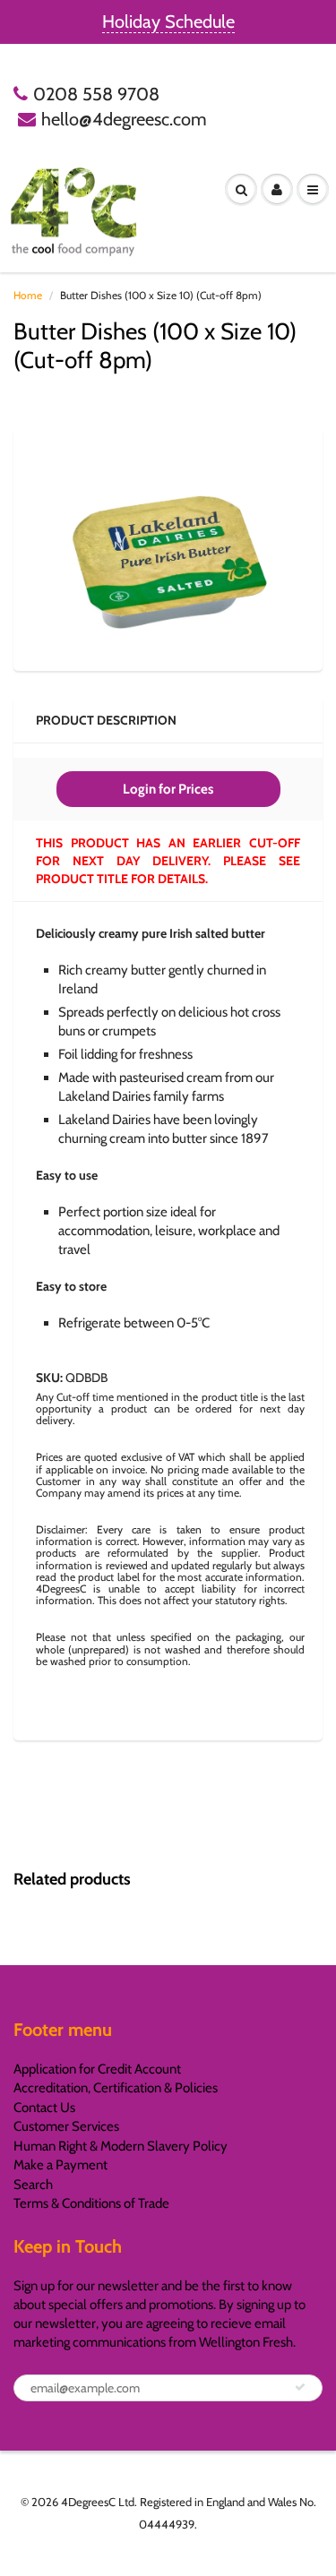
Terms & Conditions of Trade (91, 2203)
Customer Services (66, 2126)
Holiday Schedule (168, 21)
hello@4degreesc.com (124, 119)
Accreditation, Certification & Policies (116, 2088)
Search (33, 2185)
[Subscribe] (300, 2387)
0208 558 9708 (96, 94)
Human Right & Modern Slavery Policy (121, 2146)
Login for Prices (168, 789)
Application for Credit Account (97, 2069)
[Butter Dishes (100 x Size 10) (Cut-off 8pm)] (168, 547)
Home (28, 295)
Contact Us (44, 2108)
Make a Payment (60, 2165)
